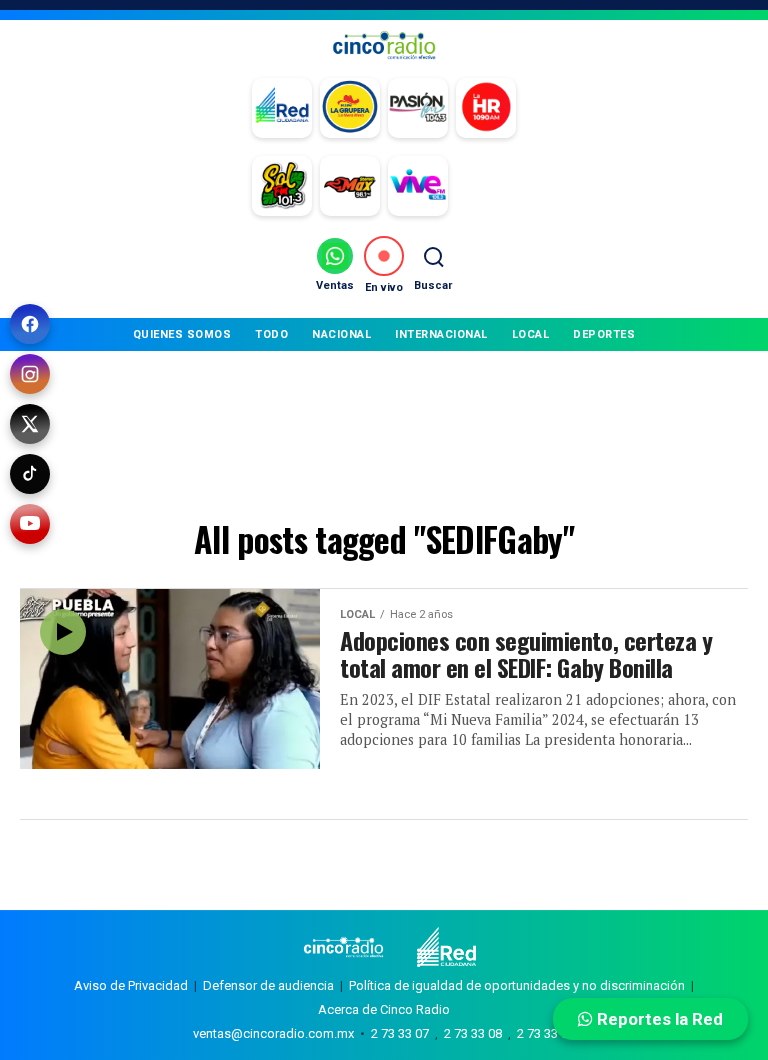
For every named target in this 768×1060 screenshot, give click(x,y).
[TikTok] (30, 474)
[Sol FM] (282, 186)
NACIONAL (341, 334)
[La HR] (486, 108)
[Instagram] (30, 374)
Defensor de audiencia (268, 985)
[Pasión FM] (418, 108)
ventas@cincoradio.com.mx (273, 1033)
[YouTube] (30, 524)
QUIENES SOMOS (182, 334)
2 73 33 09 (546, 1033)
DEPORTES (604, 334)
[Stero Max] (350, 186)
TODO (271, 334)
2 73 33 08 (473, 1033)
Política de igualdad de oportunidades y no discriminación (517, 985)
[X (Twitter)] (30, 424)
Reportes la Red (658, 1019)
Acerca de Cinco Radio (384, 1009)
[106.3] (418, 186)
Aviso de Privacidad (131, 985)
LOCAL (531, 334)
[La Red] (282, 108)
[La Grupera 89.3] (350, 108)
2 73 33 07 (400, 1033)
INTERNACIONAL (441, 334)
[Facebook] (30, 324)
